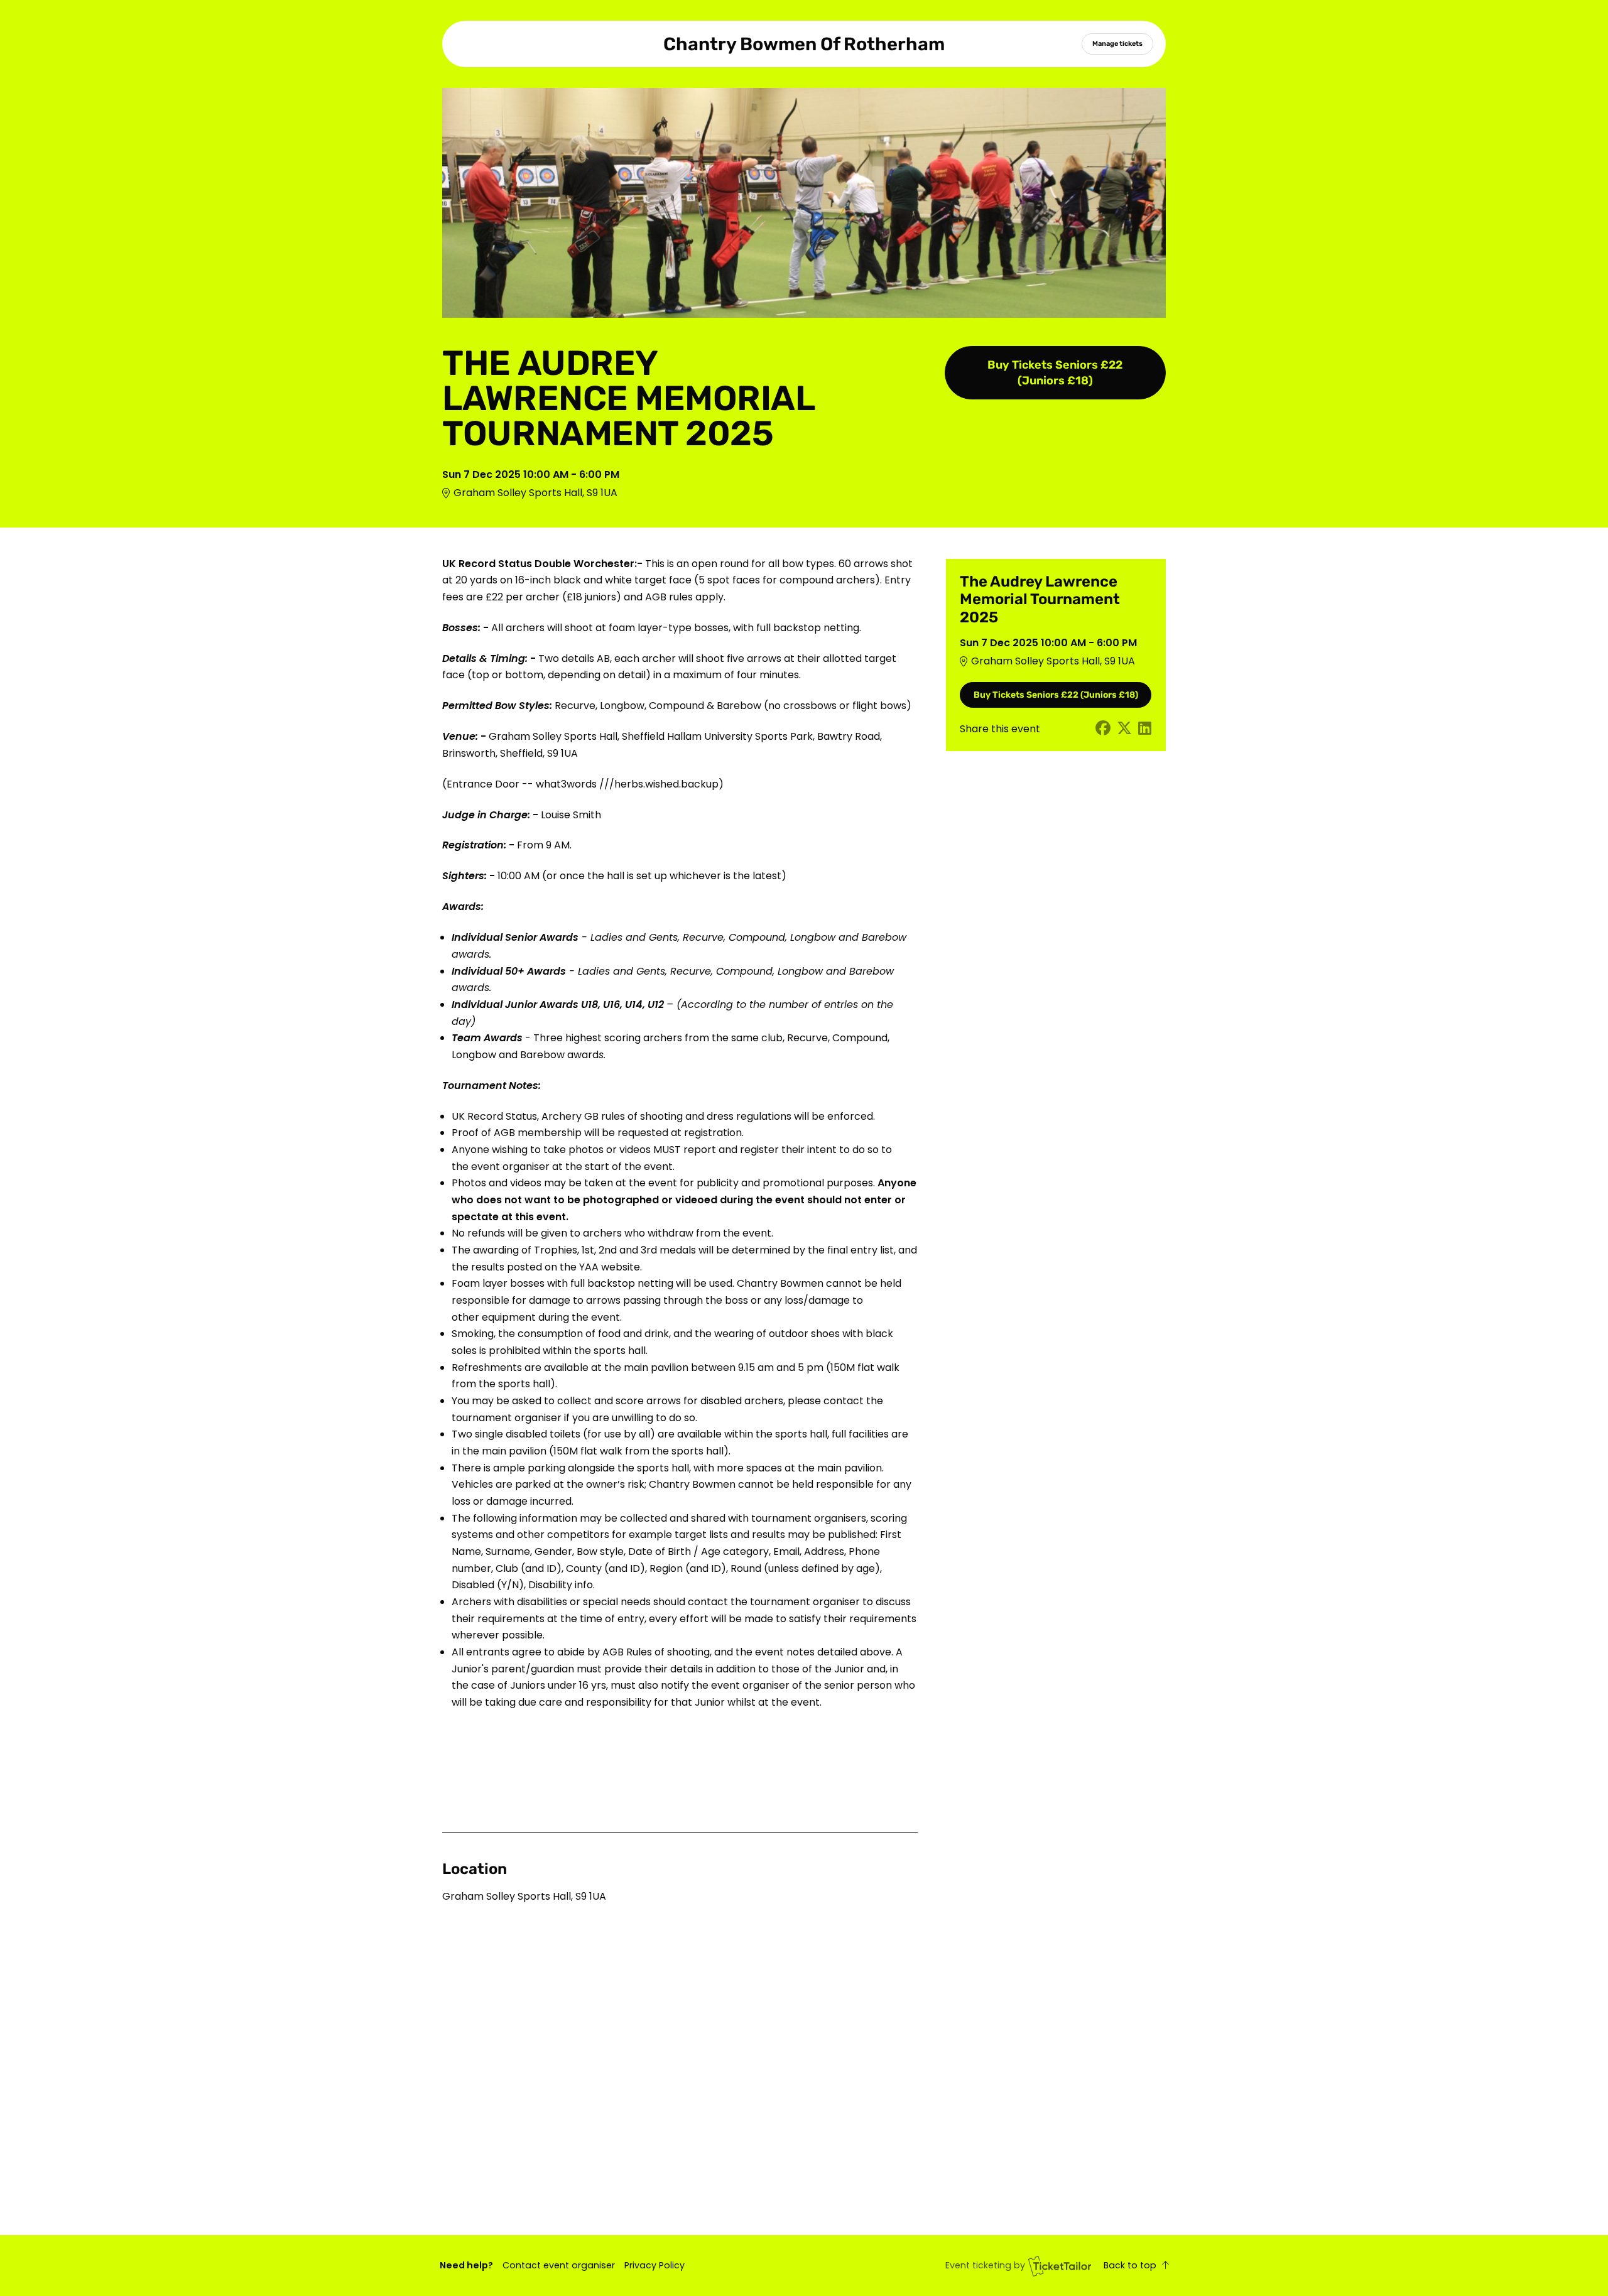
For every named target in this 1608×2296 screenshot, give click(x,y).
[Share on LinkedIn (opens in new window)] (1145, 729)
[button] (559, 2265)
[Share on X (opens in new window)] (1124, 729)
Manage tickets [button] (1117, 43)
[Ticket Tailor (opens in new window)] (1060, 2266)
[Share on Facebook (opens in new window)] (1103, 729)
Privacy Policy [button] (655, 2265)
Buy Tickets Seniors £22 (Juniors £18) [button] (1055, 373)
